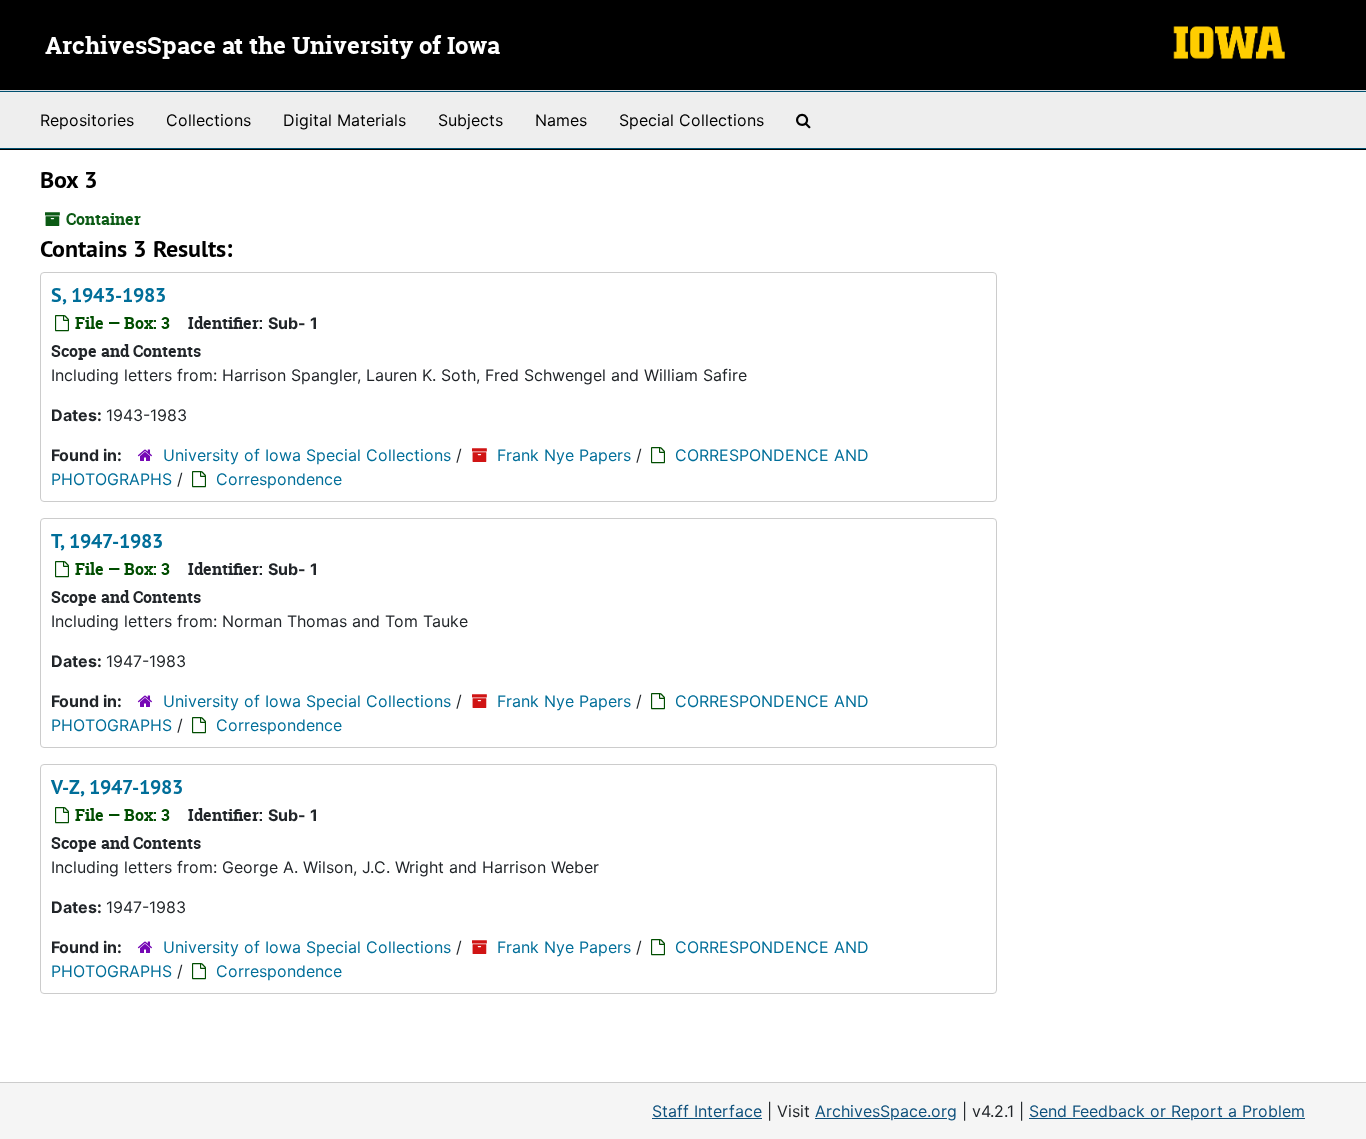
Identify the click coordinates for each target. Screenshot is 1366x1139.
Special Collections (691, 120)
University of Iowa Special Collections (307, 455)
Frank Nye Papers (564, 455)
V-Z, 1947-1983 (117, 787)
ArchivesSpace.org (886, 1111)
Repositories (87, 120)
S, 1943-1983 (108, 295)
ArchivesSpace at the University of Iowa (272, 47)
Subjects (470, 120)
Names (561, 120)
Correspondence (279, 479)
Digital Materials (344, 120)
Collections (208, 120)
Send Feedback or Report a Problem (1167, 1111)
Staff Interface (707, 1111)
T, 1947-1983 (107, 541)
